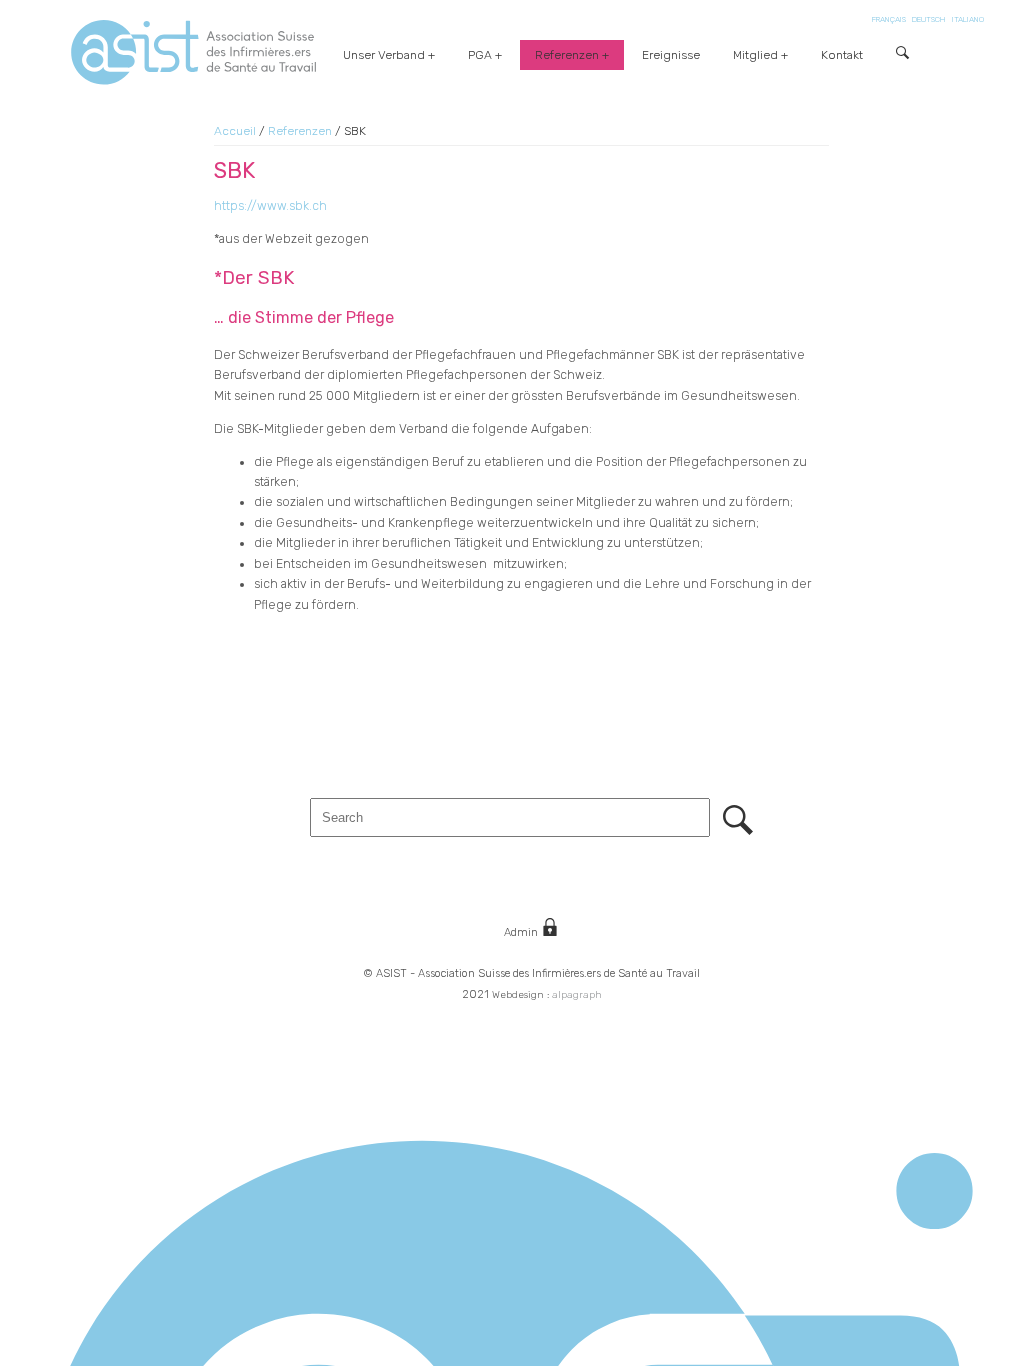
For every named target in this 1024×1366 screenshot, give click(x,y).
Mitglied (755, 55)
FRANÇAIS (889, 19)
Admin (522, 932)
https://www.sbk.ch (270, 206)
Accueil (235, 131)
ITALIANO (968, 19)
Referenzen (567, 55)
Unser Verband (384, 55)
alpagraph (577, 995)
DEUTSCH (929, 19)
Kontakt (842, 55)
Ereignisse (671, 55)
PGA (480, 55)
